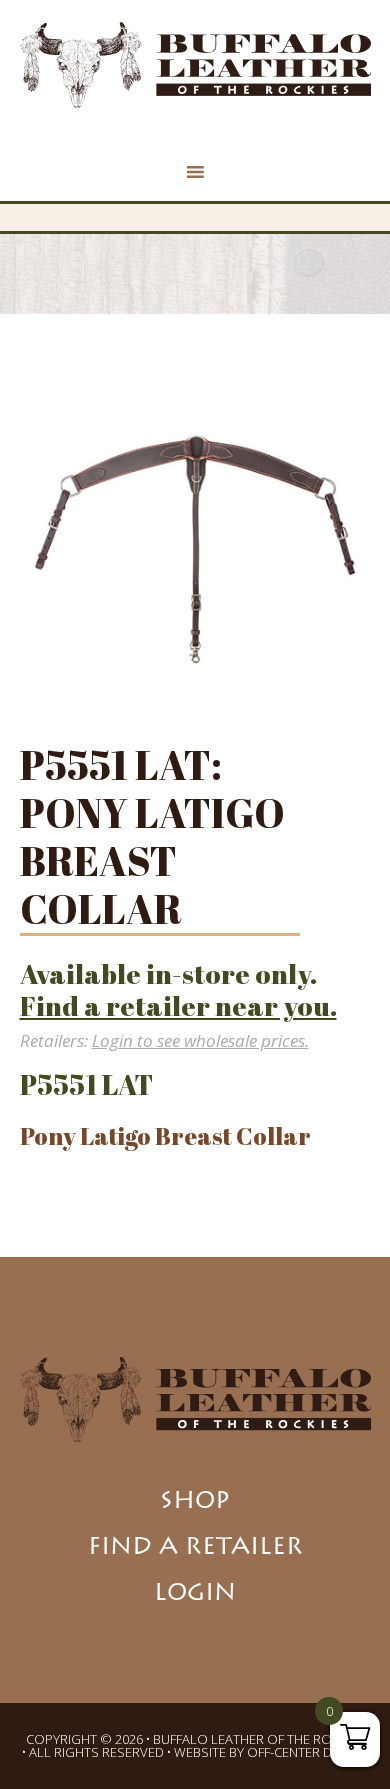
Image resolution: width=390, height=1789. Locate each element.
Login (195, 1595)
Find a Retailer (195, 1549)
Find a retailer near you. (178, 1005)
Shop (195, 1503)
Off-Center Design (308, 1752)
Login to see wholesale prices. (200, 1040)
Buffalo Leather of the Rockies (195, 65)
